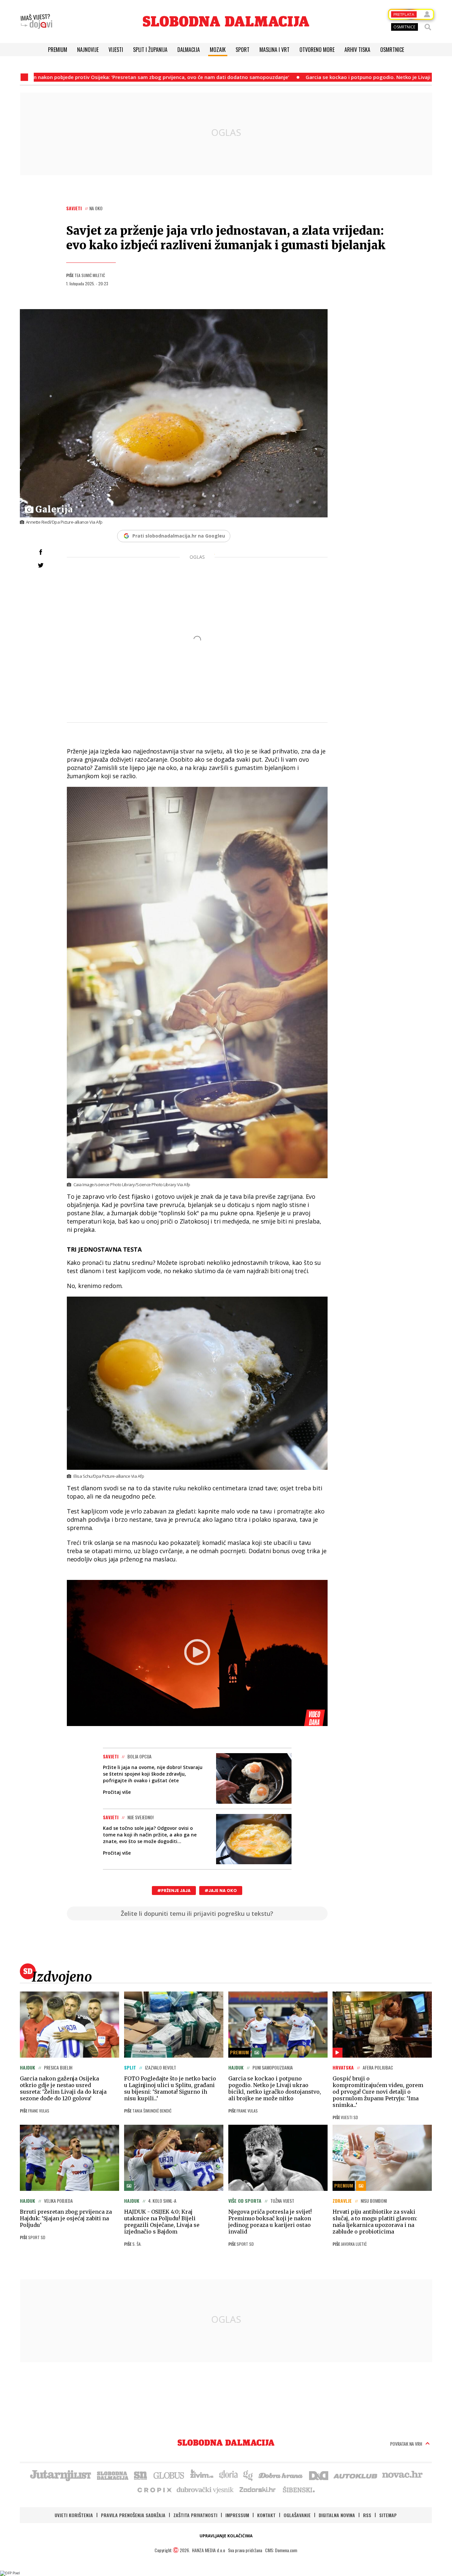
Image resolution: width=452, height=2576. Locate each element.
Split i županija (150, 50)
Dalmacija (189, 50)
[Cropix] (154, 2489)
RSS (367, 2515)
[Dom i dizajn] (319, 2475)
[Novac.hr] (402, 2475)
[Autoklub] (356, 2475)
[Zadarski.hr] (258, 2489)
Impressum (237, 2515)
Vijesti (116, 50)
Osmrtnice (392, 50)
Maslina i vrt (274, 50)
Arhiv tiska (357, 50)
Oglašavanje (297, 2515)
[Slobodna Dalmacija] (226, 21)
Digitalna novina (337, 2515)
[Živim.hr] (202, 2475)
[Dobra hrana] (281, 2475)
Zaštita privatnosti (195, 2515)
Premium (58, 50)
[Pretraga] (428, 27)
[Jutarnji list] (60, 2475)
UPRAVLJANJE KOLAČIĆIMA (226, 2536)
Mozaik (218, 50)
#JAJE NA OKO (221, 1891)
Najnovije (88, 50)
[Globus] (169, 2475)
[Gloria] (228, 2475)
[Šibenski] (298, 2489)
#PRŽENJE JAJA (174, 1891)
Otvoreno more (317, 50)
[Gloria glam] (248, 2475)
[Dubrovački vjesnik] (205, 2489)
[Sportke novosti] (141, 2475)
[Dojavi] (36, 21)
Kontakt (266, 2515)
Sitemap (388, 2515)
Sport (243, 50)
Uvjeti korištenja (74, 2515)
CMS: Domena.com (281, 2550)
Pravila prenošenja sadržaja (133, 2515)
